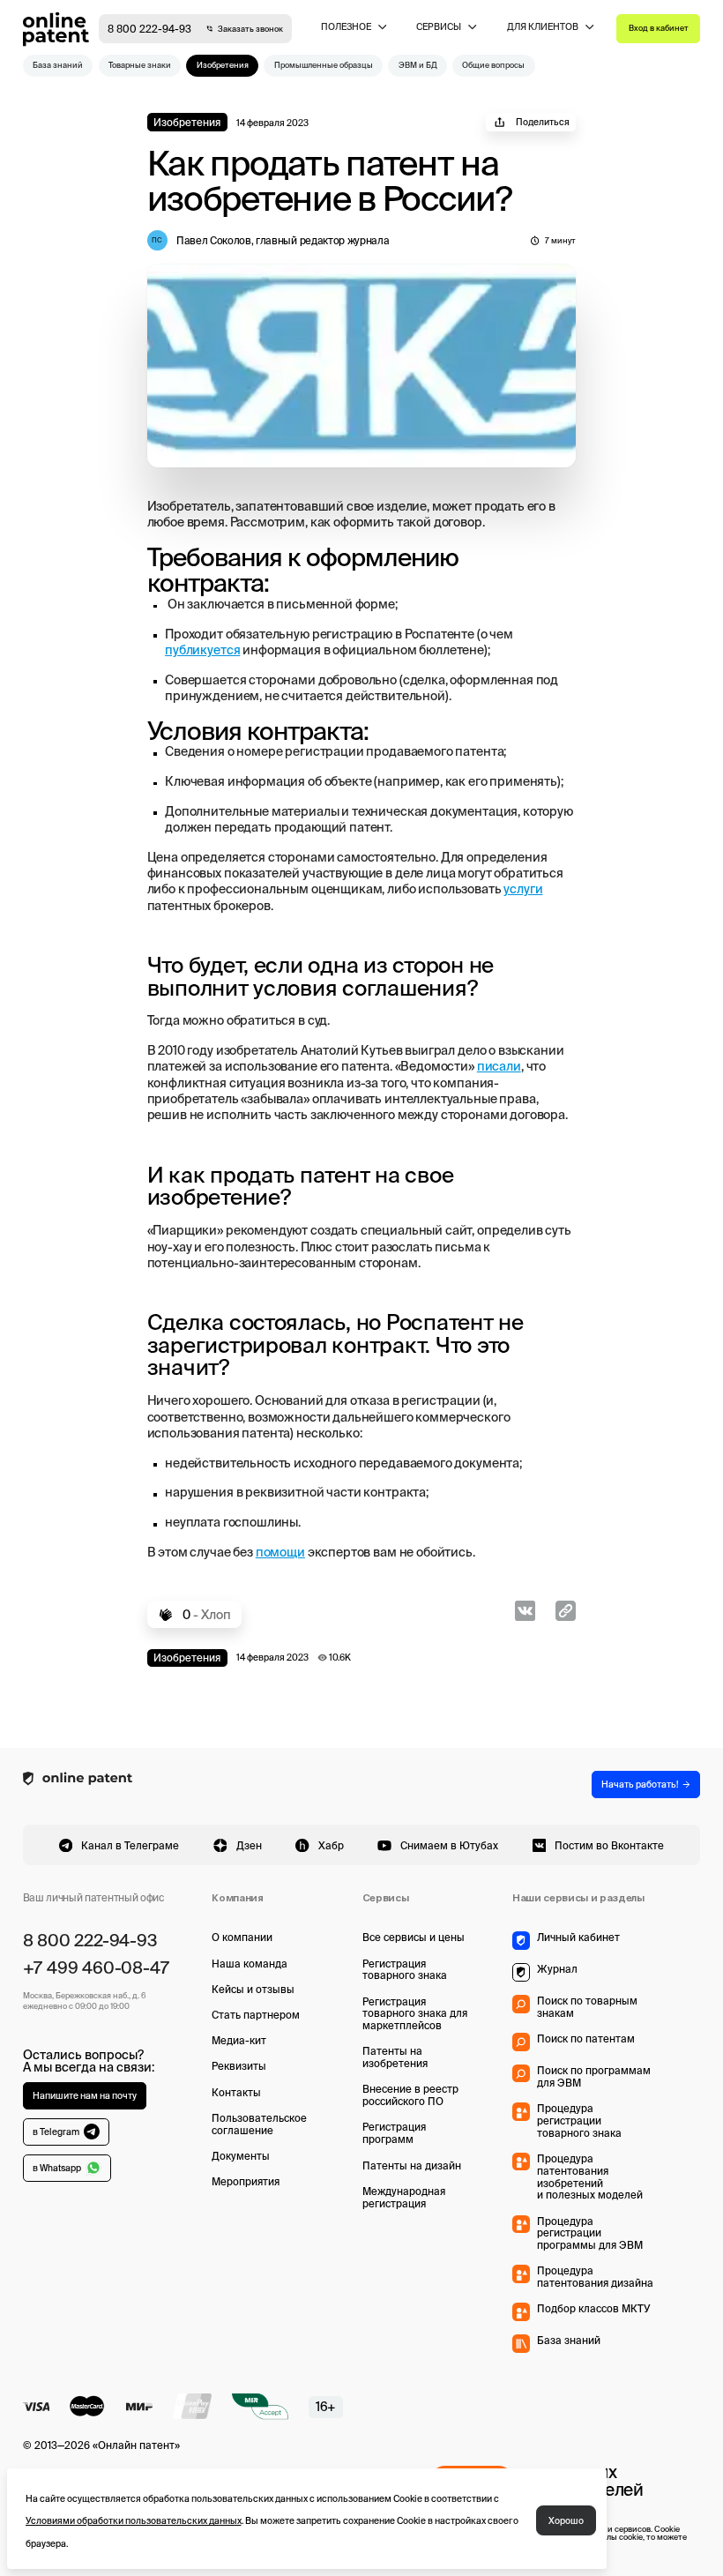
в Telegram (56, 2132)
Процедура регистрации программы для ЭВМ (590, 2233)
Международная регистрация (404, 2197)
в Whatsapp (57, 2168)
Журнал (557, 1969)
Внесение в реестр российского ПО (410, 2095)
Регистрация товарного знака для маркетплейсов (415, 2014)
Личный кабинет (578, 1937)
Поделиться (543, 122)
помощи (280, 1552)
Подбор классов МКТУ (594, 2308)
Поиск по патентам (586, 2038)
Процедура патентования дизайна (595, 2277)
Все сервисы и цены (414, 1937)
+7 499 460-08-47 (96, 1967)
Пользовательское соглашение (259, 2124)
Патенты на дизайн (412, 2165)
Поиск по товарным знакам (587, 2007)
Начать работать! (640, 1784)
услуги (523, 889)
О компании (242, 1937)
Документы (241, 2156)
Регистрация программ (394, 2133)
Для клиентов (543, 26)
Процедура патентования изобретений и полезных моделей (590, 2177)
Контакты (236, 2092)
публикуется (202, 650)
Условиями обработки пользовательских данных (134, 2520)
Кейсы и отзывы (253, 1989)
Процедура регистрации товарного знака (579, 2121)
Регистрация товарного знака (405, 1970)
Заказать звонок (250, 29)
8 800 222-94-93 (149, 29)
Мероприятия (246, 2181)
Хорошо (566, 2520)
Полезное (346, 26)
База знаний (569, 2340)
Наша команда (250, 1964)
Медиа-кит (239, 2040)
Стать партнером (256, 2015)
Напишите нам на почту (85, 2095)
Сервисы (439, 26)
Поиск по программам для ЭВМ (594, 2076)
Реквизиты (239, 2066)
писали (499, 1066)
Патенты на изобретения (395, 2057)
